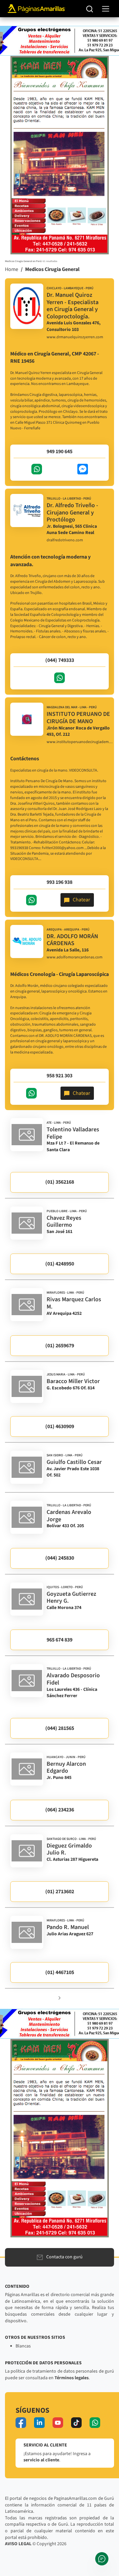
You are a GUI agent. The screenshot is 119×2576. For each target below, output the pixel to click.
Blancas (23, 2346)
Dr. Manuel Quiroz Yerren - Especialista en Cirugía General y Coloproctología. (73, 306)
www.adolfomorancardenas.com (75, 957)
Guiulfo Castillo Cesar (74, 1462)
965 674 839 (59, 1640)
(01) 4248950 (60, 1264)
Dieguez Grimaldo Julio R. (69, 1849)
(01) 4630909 (60, 1426)
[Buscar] (90, 9)
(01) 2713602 (60, 1892)
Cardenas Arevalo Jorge (69, 1516)
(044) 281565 (60, 1728)
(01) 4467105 (60, 1972)
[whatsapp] (95, 2423)
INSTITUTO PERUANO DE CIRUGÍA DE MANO (78, 718)
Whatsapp (37, 469)
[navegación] (106, 9)
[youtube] (58, 2423)
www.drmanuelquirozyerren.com (75, 337)
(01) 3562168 (60, 1182)
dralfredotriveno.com (65, 540)
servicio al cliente (41, 2460)
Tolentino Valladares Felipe (73, 1133)
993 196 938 (59, 882)
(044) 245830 (60, 1558)
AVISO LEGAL (18, 2544)
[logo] (27, 306)
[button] (59, 1997)
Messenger (83, 469)
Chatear (81, 900)
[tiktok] (76, 2423)
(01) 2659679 (60, 1346)
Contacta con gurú (64, 2257)
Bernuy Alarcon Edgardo (66, 1768)
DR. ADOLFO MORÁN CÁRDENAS (72, 940)
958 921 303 (59, 1076)
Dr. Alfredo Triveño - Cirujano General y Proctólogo (72, 512)
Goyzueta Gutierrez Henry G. (71, 1598)
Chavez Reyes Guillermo (64, 1222)
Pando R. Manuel (68, 1927)
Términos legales (72, 2378)
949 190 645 (59, 452)
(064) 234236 (60, 1810)
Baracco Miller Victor (73, 1381)
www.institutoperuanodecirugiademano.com (80, 742)
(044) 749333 (60, 660)
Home (12, 269)
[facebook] (21, 2423)
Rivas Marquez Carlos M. (74, 1303)
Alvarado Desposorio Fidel (73, 1679)
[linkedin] (39, 2423)
